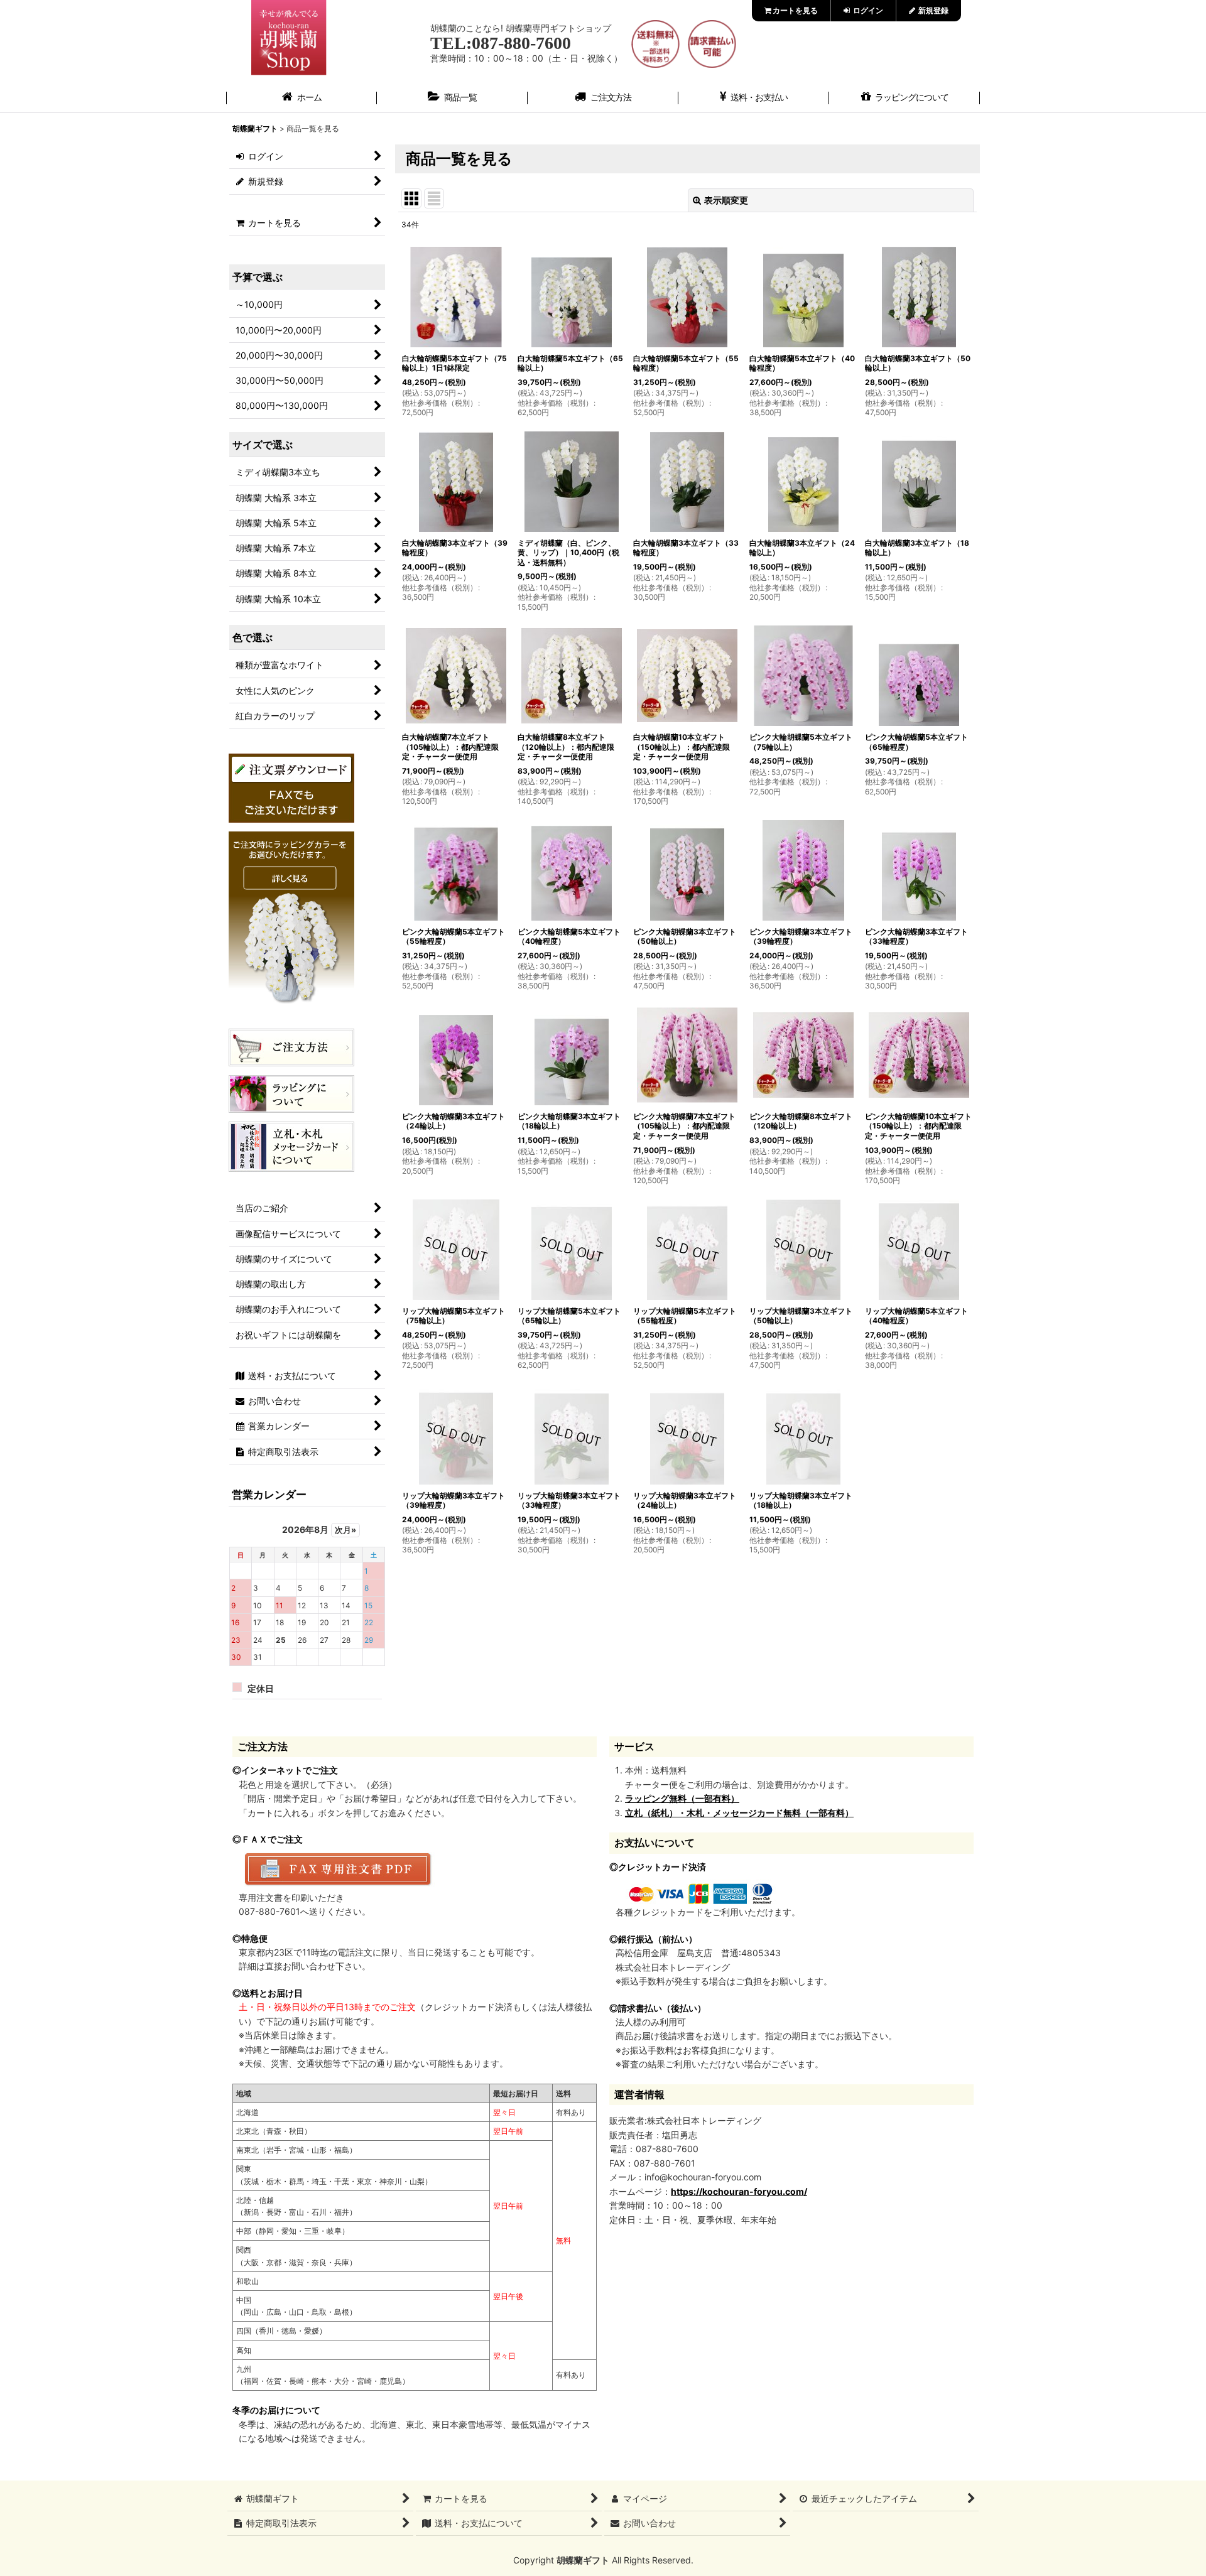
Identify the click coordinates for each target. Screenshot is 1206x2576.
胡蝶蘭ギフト (583, 2560)
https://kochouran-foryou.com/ (739, 2191)
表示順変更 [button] (726, 200)
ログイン (867, 10)
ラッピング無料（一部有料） (682, 1798)
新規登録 (932, 10)
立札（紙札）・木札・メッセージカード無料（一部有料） (739, 1813)
